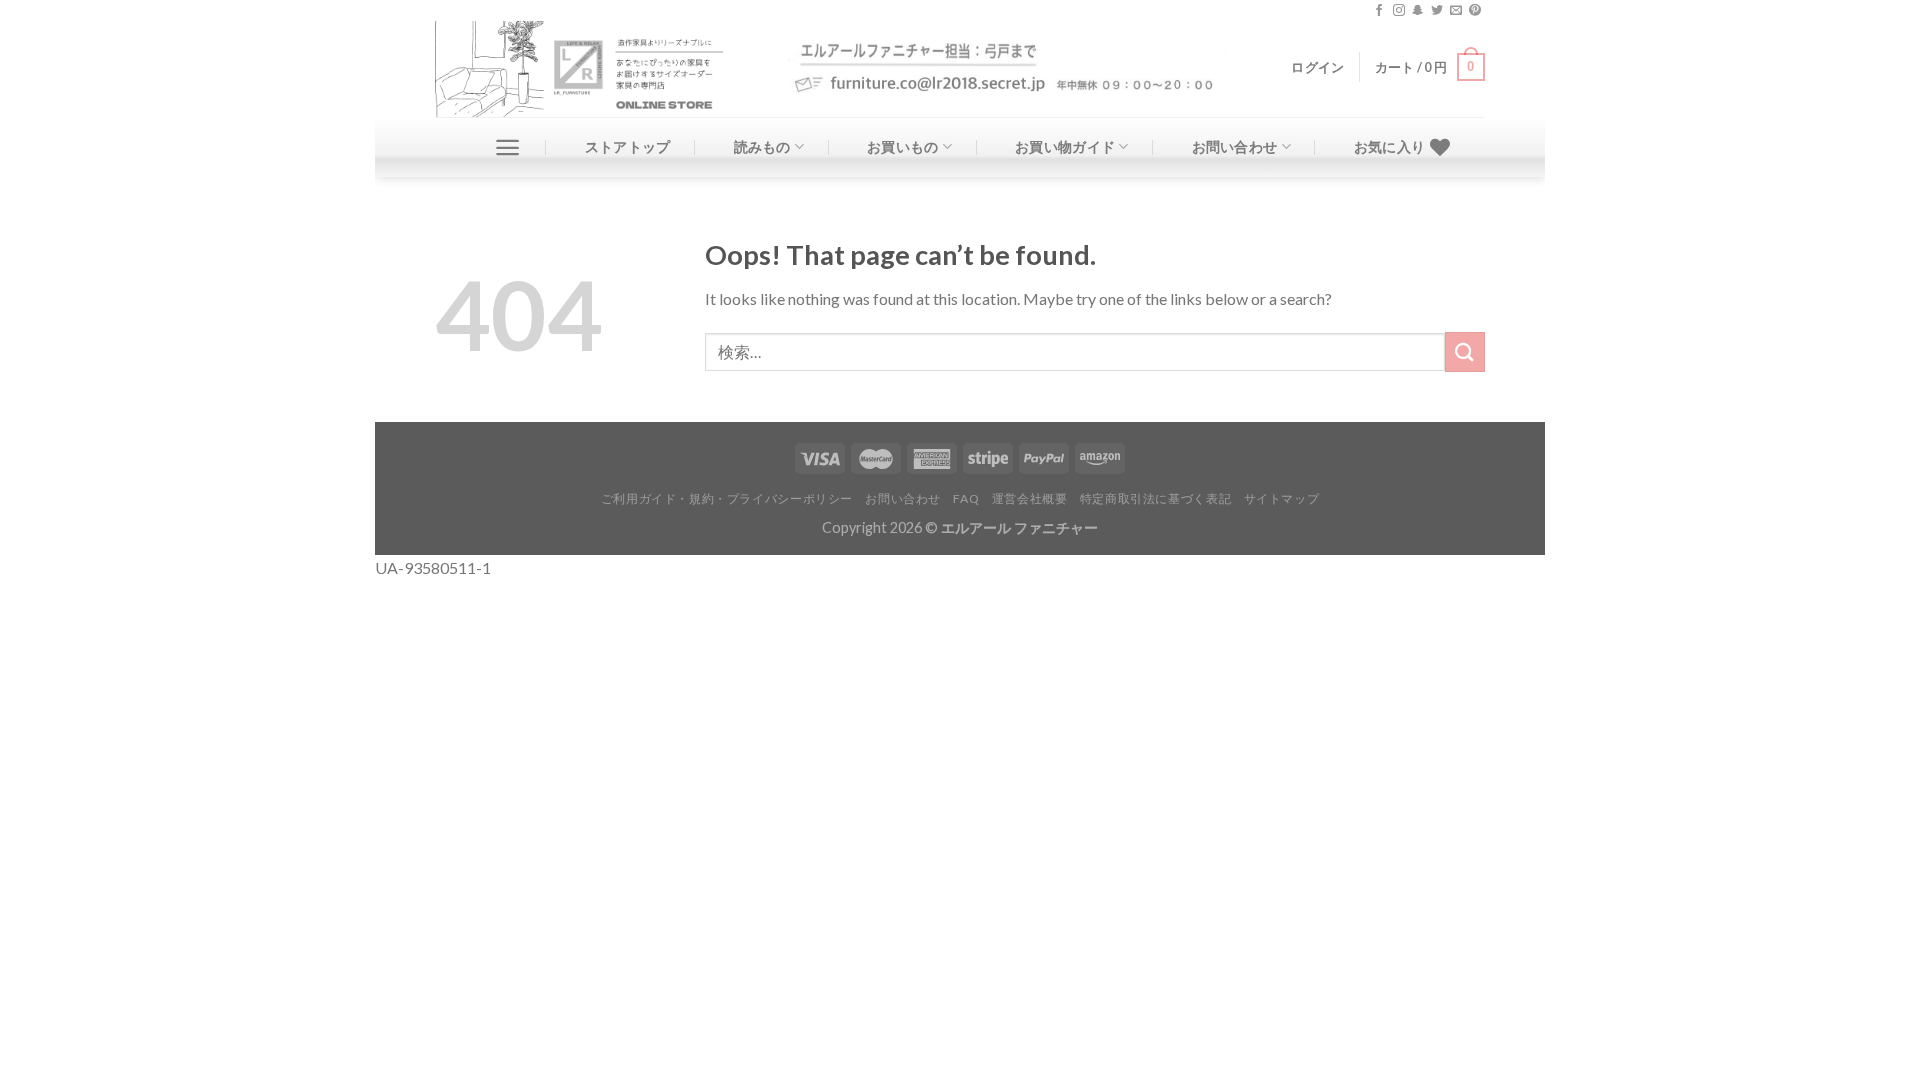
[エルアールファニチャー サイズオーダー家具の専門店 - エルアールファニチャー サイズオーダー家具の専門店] (596, 69)
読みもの (762, 146)
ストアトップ (628, 146)
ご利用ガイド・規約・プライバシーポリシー (727, 498)
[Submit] (1465, 351)
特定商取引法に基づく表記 (1155, 498)
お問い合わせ (1235, 146)
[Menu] (507, 147)
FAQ (966, 498)
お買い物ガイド (1065, 146)
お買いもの (902, 146)
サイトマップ (1282, 498)
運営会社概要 (1030, 498)
